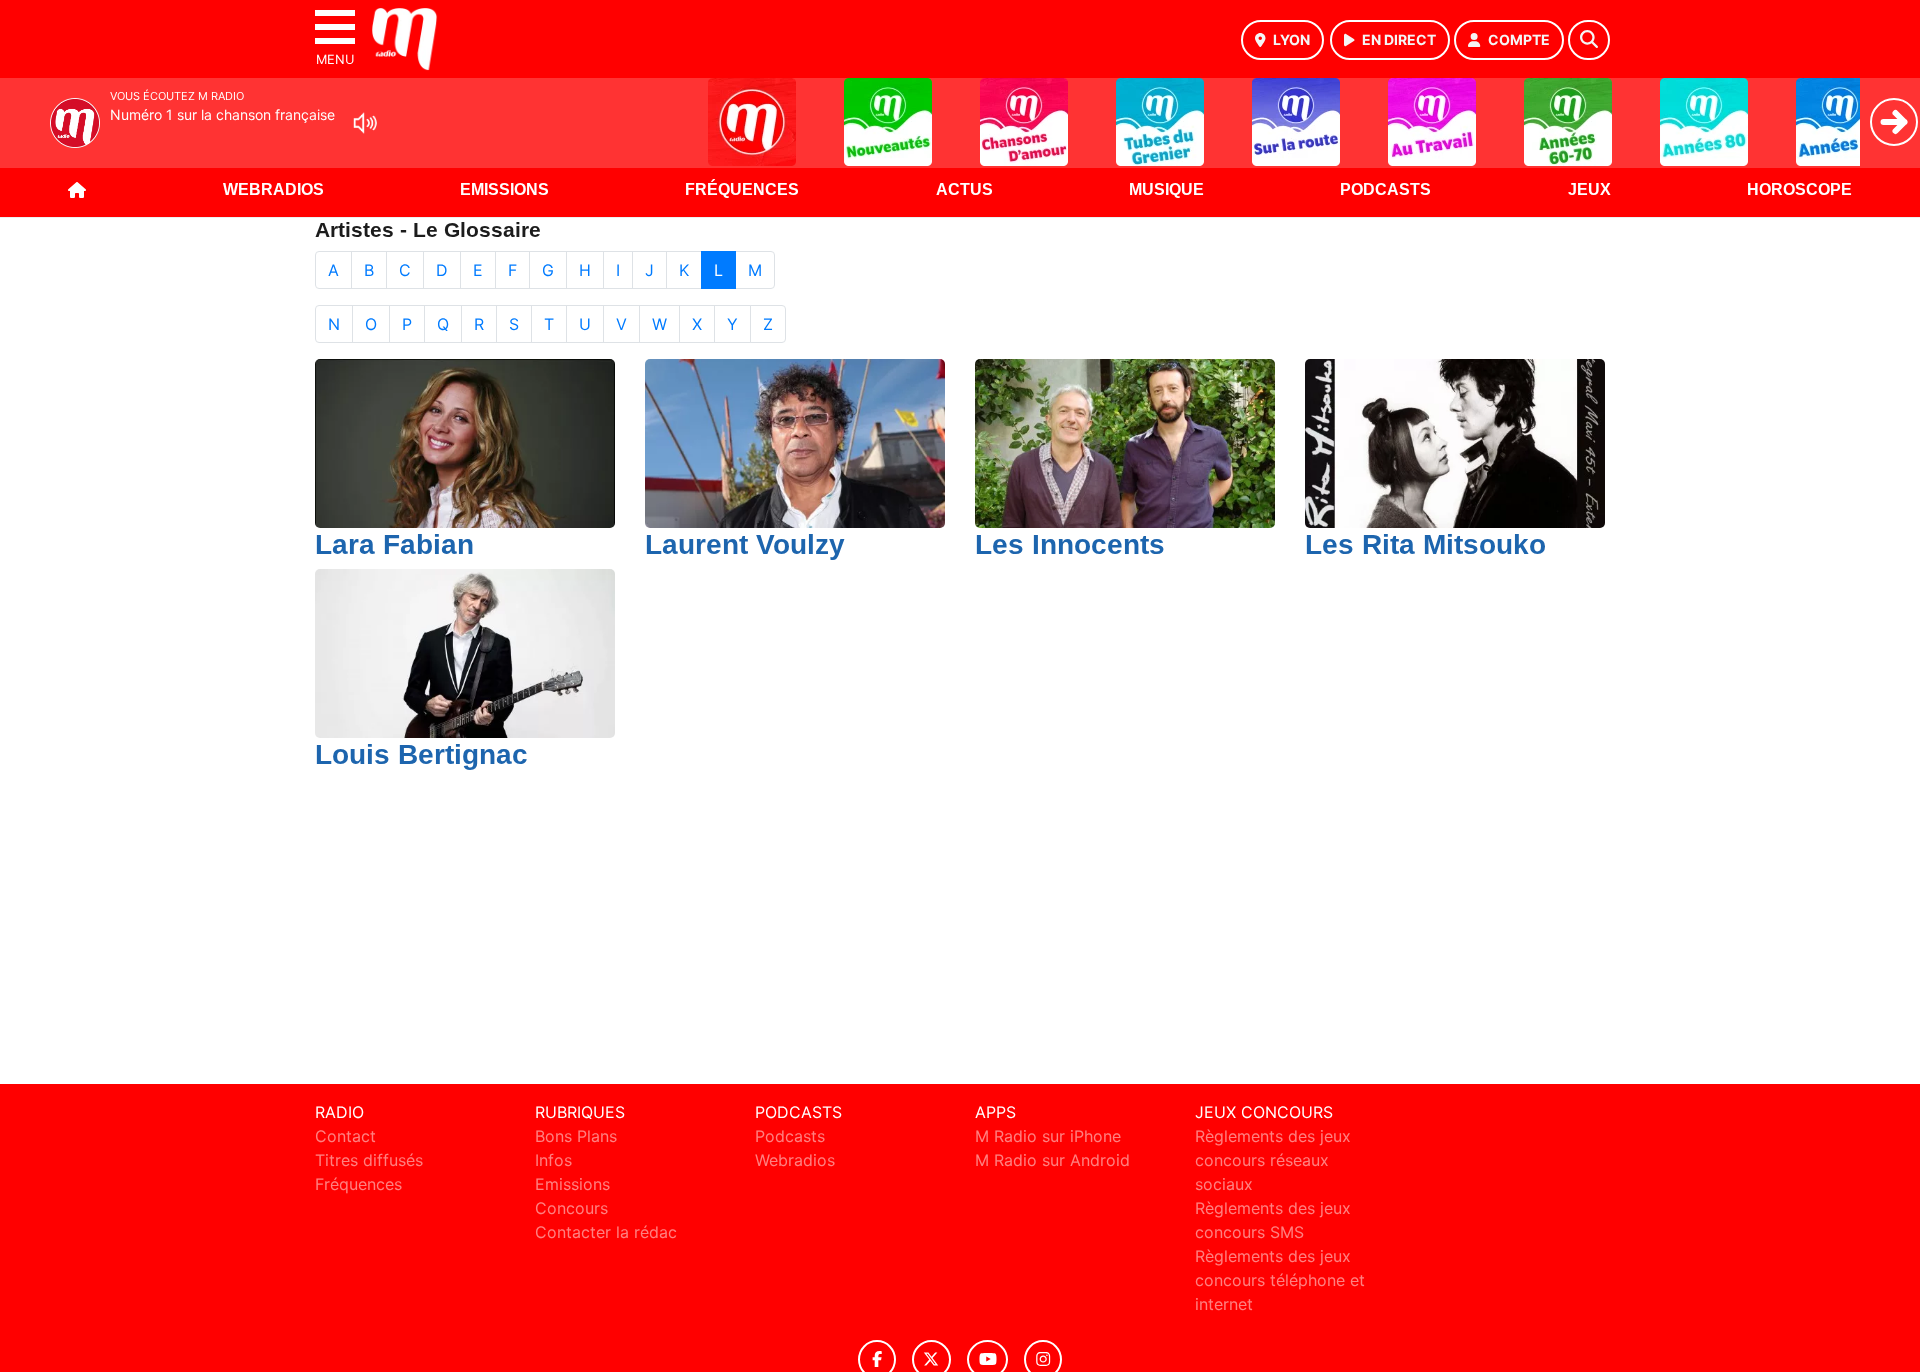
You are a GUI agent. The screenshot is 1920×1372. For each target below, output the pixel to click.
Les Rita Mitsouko (1425, 544)
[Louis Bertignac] (465, 652)
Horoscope (1799, 189)
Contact (345, 1136)
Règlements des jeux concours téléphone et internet (1280, 1280)
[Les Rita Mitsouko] (1455, 442)
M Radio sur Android (1052, 1160)
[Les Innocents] (1125, 442)
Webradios (273, 189)
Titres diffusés (369, 1160)
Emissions (504, 189)
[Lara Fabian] (465, 442)
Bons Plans (576, 1136)
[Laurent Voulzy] (795, 442)
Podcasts (1385, 189)
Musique (1166, 189)
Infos (553, 1160)
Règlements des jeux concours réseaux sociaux (1273, 1160)
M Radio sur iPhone (1048, 1136)
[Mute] (365, 123)
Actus (964, 189)
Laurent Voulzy (745, 544)
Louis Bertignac (421, 754)
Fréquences (742, 189)
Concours (571, 1208)
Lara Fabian (394, 544)
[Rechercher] (1589, 40)
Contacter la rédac (606, 1232)
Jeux (1589, 189)
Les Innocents (1070, 544)
